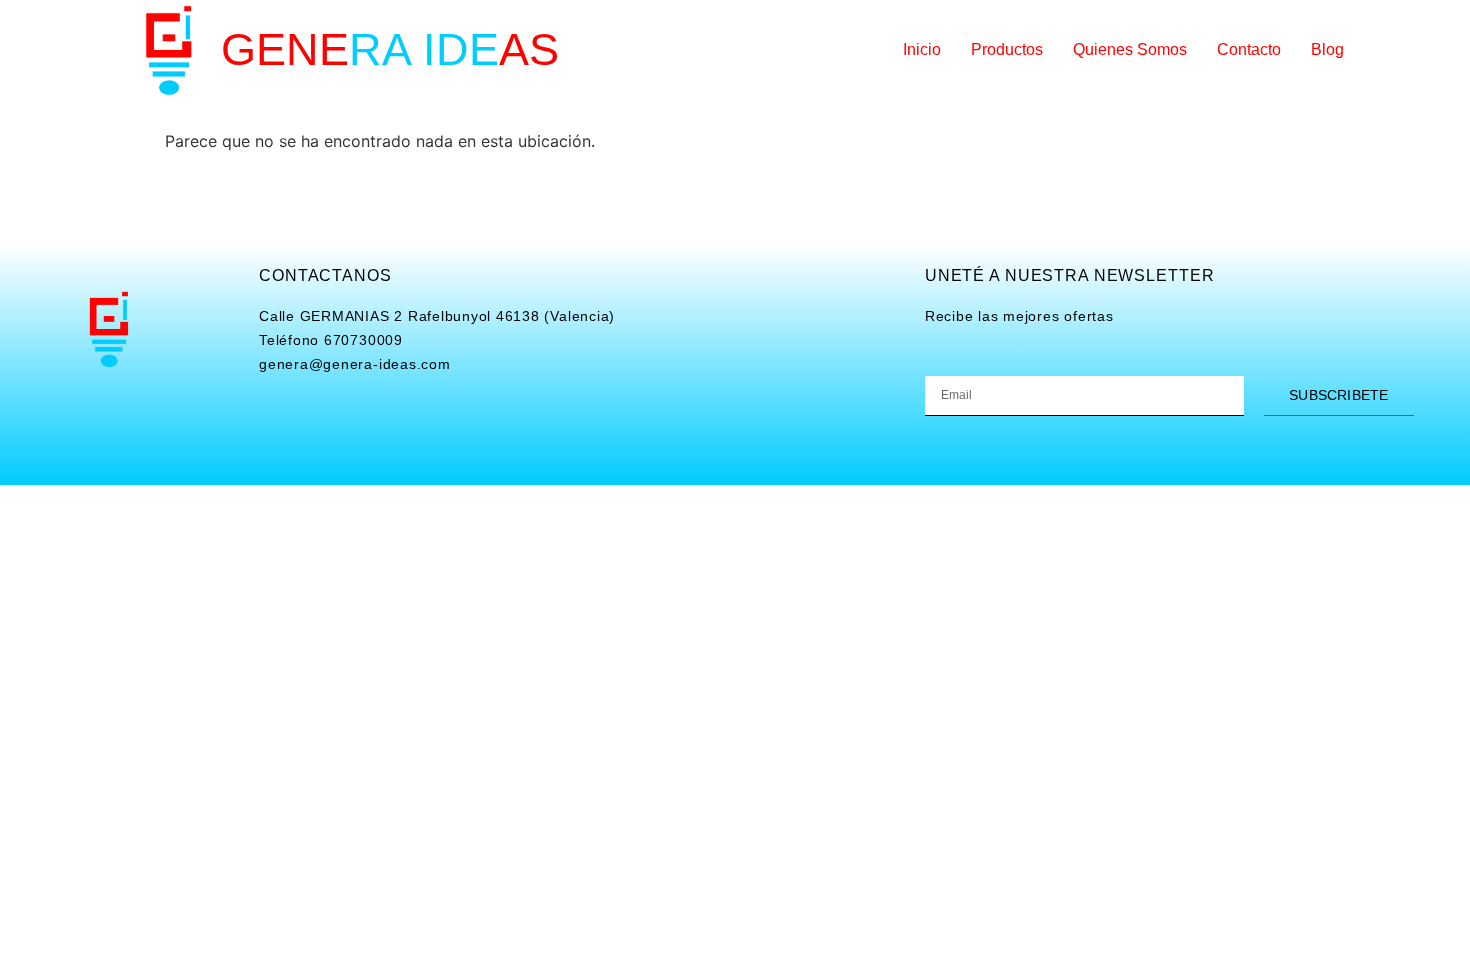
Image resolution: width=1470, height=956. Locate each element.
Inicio (922, 49)
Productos (1007, 49)
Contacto (1249, 49)
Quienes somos (1130, 49)
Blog (1327, 49)
